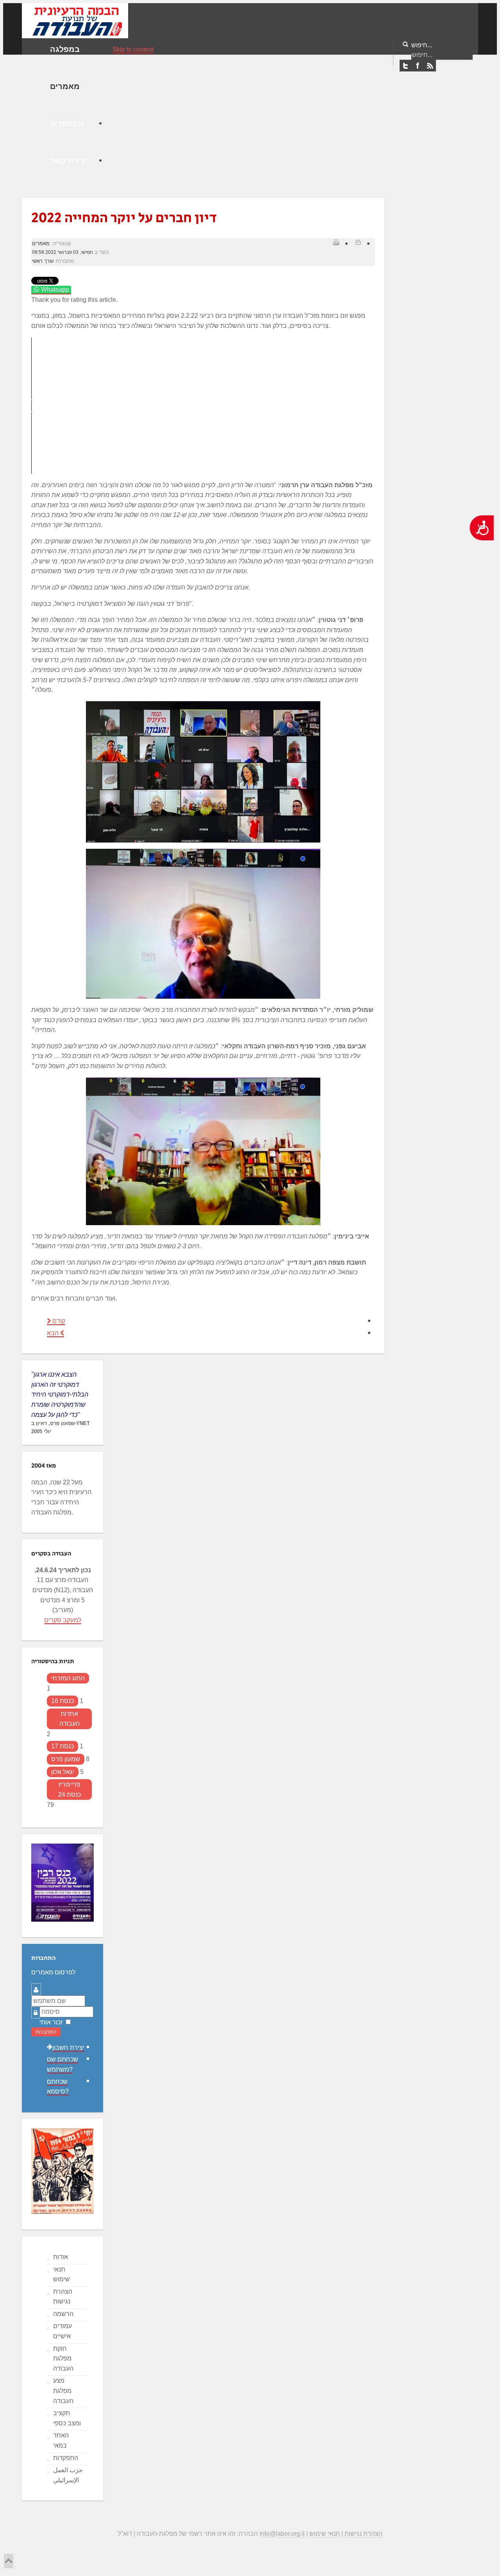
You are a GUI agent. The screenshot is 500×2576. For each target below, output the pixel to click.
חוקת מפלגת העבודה (63, 2359)
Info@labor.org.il (282, 2534)
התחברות (46, 2032)
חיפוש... (422, 45)
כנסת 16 (62, 1701)
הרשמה (63, 2314)
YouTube (430, 66)
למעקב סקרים (63, 1620)
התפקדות (66, 2458)
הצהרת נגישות (63, 2297)
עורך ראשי (43, 261)
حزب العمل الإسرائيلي (68, 2475)
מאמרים (41, 243)
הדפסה (336, 242)
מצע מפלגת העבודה (63, 2391)
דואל (358, 242)
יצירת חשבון (68, 2048)
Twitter (405, 66)
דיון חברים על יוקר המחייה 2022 (124, 218)
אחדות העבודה (70, 1719)
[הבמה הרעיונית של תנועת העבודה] (75, 20)
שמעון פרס (66, 1759)
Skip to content (133, 49)
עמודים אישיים (62, 2331)
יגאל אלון (63, 1772)
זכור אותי (51, 2022)
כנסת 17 (62, 1746)
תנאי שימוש (62, 2274)
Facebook (418, 66)
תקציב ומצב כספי (67, 2418)
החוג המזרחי (68, 1678)
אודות (61, 2257)
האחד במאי (61, 2440)
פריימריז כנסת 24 (70, 1789)
